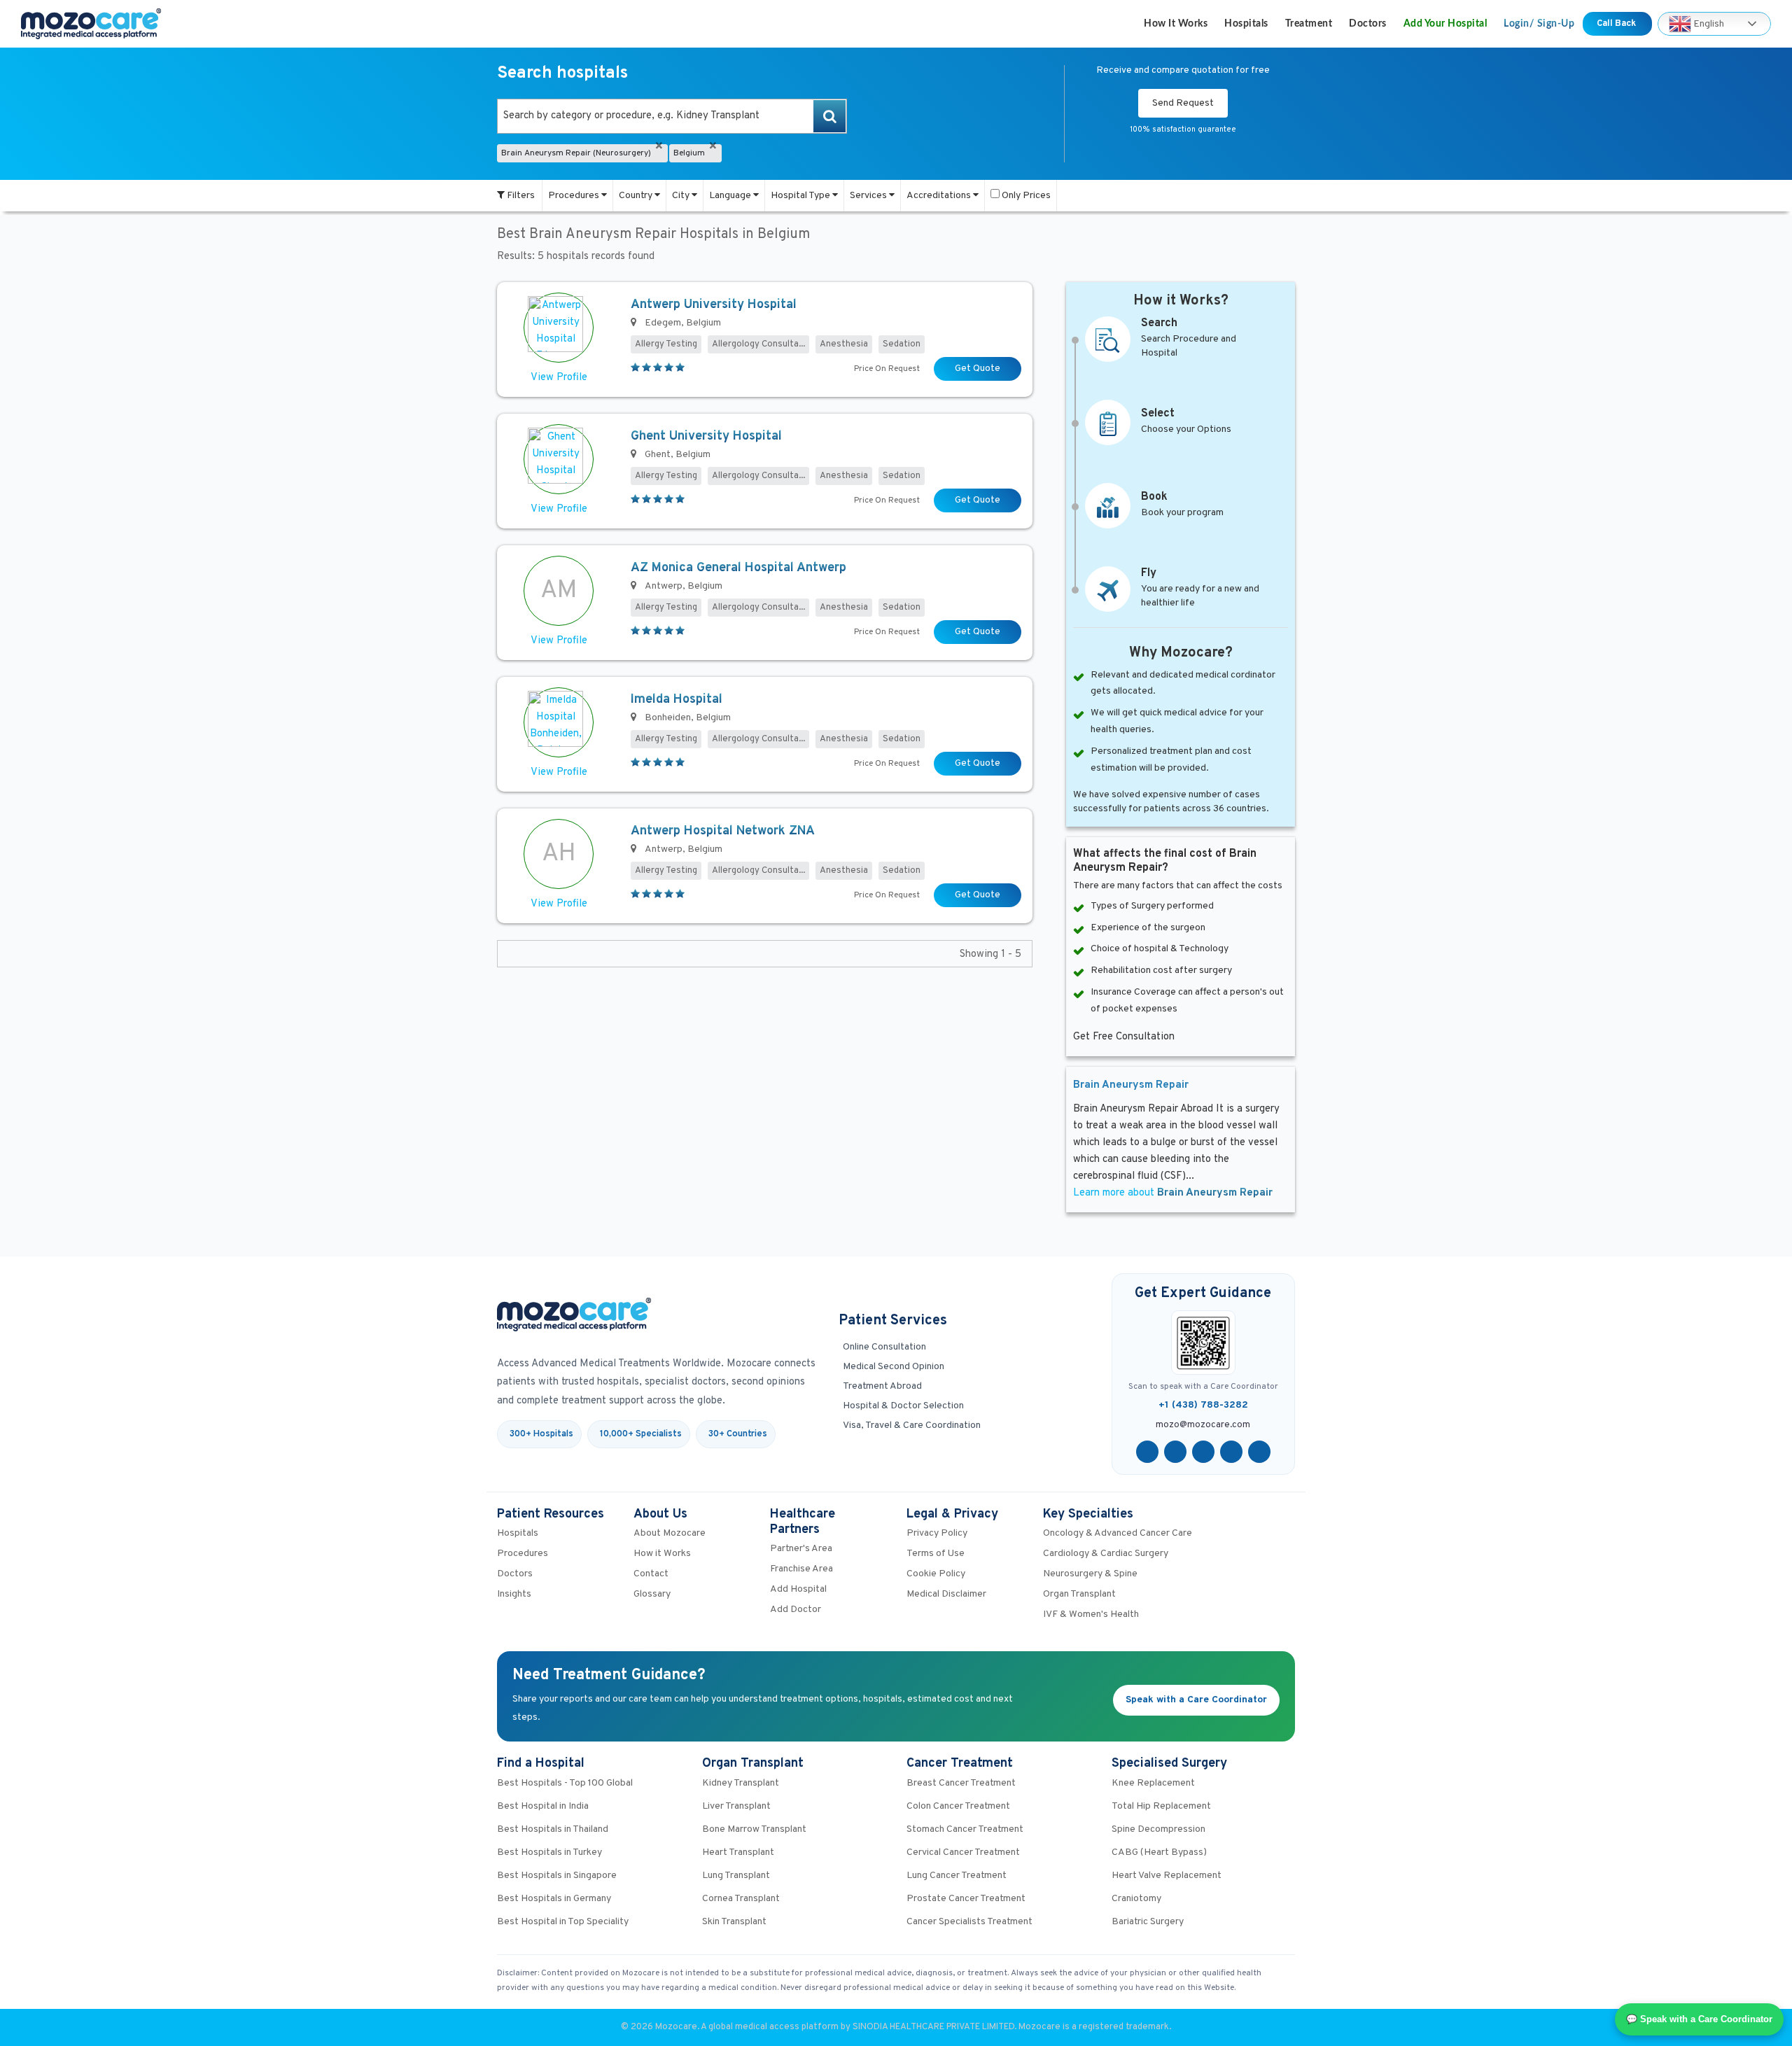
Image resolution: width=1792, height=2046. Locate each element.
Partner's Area (801, 1549)
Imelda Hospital (677, 700)
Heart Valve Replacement (1167, 1876)
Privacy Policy (937, 1533)
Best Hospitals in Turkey (549, 1852)
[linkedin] (1231, 1452)
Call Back (1617, 24)
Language (731, 196)
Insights (514, 1594)
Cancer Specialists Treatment (969, 1922)
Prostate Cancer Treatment (966, 1899)
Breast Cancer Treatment (961, 1783)
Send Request (1183, 103)
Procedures (575, 196)
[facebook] (1147, 1452)
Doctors (1368, 24)
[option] (672, 116)
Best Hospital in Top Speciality (563, 1922)
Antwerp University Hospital (714, 305)
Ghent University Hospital (706, 436)
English (1708, 23)
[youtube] (1203, 1452)
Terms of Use (936, 1554)
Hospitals (1246, 24)
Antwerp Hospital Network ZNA (723, 831)
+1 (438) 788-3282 (1203, 1405)
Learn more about (1173, 1193)
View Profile (559, 378)
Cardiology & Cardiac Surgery (1106, 1554)
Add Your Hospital (1445, 24)
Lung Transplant (736, 1876)
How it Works (1176, 24)
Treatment (1309, 24)
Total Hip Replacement (1161, 1806)
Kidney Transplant (741, 1783)
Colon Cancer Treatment (958, 1806)
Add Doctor (796, 1610)
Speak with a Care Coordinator (1196, 1700)
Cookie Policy (936, 1574)
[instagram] (1259, 1452)
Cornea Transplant (741, 1899)
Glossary (652, 1594)
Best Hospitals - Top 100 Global (565, 1783)
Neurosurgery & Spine (1090, 1574)
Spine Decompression (1158, 1829)
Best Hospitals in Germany (554, 1899)
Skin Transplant (734, 1922)
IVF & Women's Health (1091, 1614)
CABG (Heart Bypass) (1159, 1852)
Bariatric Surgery (1148, 1922)
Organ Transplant (1079, 1594)
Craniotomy (1136, 1899)
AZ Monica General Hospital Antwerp (738, 568)
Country (637, 196)
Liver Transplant (736, 1806)
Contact (651, 1574)
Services (869, 196)
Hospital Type (801, 196)
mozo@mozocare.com (1203, 1425)
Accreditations (940, 196)
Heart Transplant (738, 1852)
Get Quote (978, 369)
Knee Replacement (1153, 1783)
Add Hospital (798, 1589)
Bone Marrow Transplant (754, 1829)
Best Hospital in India (543, 1806)
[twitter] (1175, 1452)
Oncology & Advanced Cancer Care (1118, 1533)
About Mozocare (670, 1533)
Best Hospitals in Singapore (557, 1876)
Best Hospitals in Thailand (553, 1829)
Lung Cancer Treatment (957, 1876)
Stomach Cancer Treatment (965, 1829)
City (682, 196)
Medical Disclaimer (946, 1594)
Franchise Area (801, 1569)
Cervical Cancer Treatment (963, 1852)
